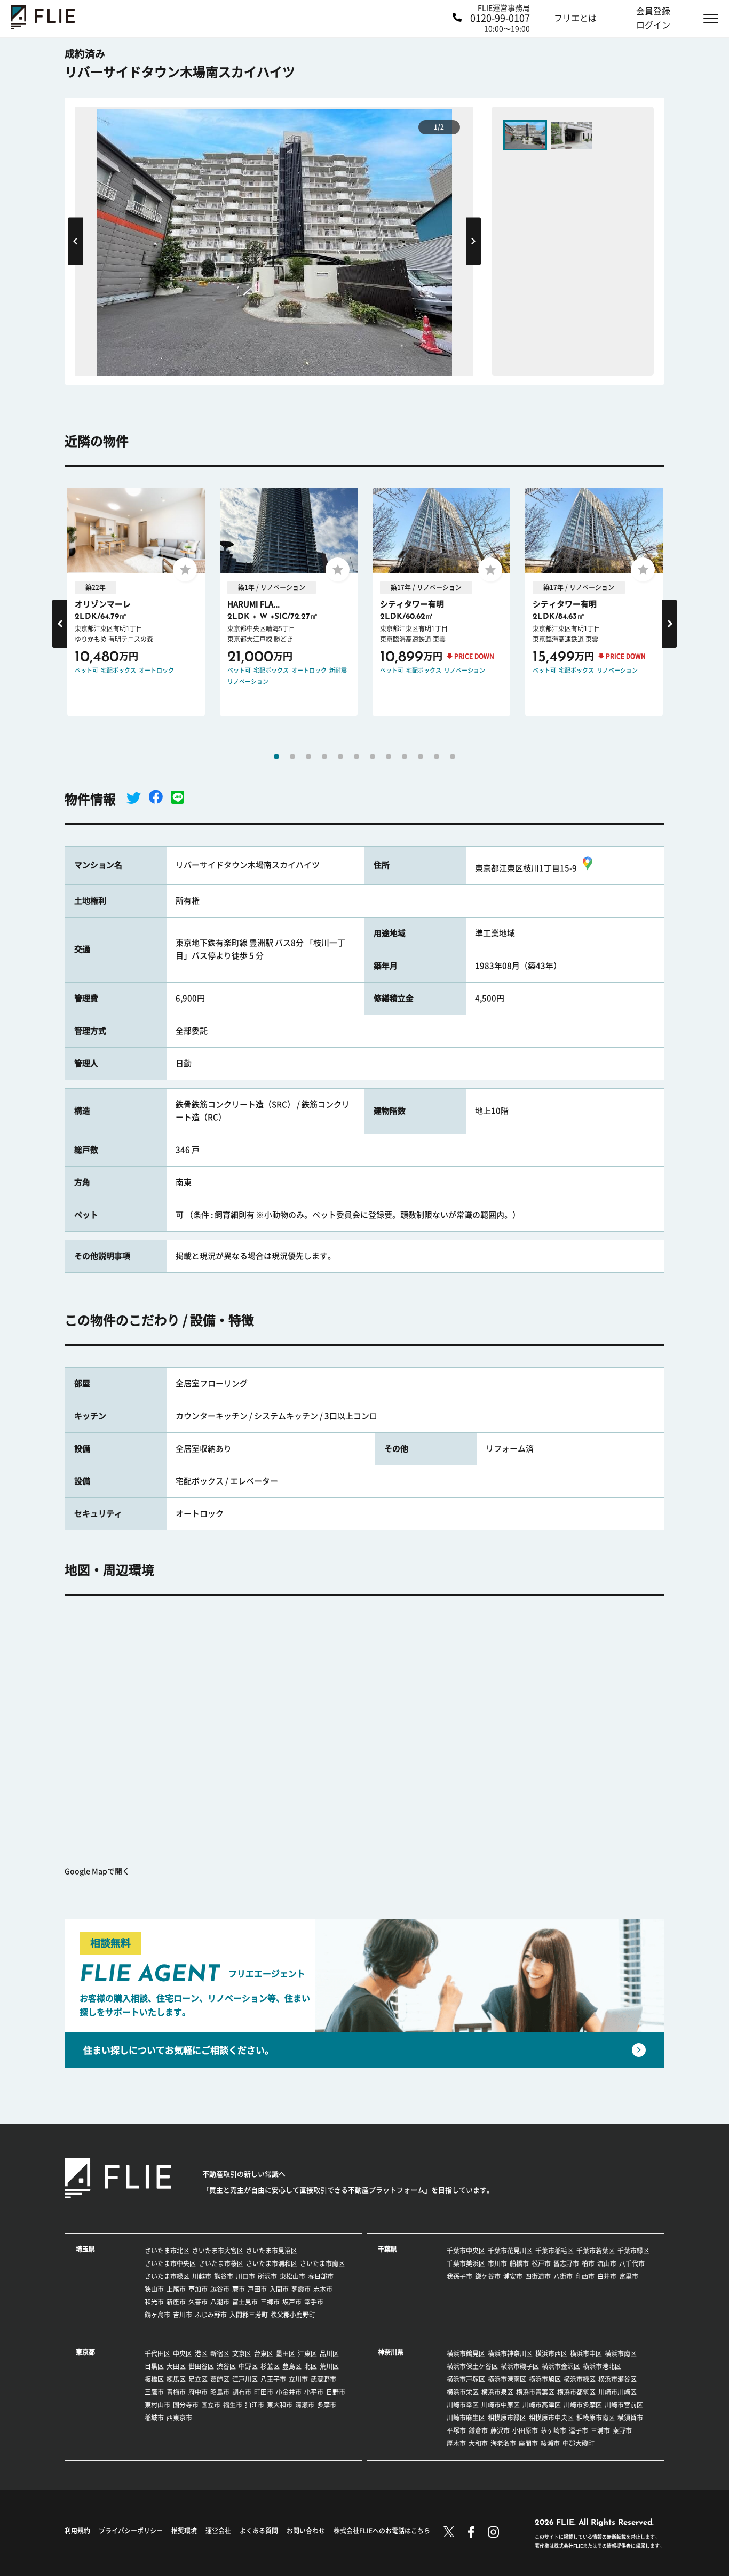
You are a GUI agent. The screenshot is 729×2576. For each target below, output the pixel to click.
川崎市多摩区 (583, 2405)
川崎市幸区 (463, 2405)
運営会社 (218, 2531)
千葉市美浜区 (466, 2263)
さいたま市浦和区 (272, 2263)
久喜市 (198, 2302)
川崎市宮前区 (624, 2405)
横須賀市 (630, 2418)
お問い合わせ (306, 2531)
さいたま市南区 (322, 2263)
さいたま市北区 (167, 2251)
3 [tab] (308, 756)
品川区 (329, 2354)
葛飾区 (220, 2379)
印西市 (585, 2276)
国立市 (211, 2405)
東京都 (85, 2352)
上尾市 (176, 2289)
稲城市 (154, 2418)
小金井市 (289, 2392)
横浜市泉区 (497, 2392)
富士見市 (245, 2302)
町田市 (264, 2392)
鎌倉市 (478, 2430)
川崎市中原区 (501, 2405)
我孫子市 (459, 2276)
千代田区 (157, 2354)
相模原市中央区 (551, 2418)
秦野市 (622, 2430)
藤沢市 (500, 2430)
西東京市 (179, 2418)
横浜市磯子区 (520, 2366)
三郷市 (270, 2302)
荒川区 (329, 2366)
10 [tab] (421, 756)
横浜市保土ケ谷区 (472, 2366)
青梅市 (176, 2392)
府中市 (198, 2392)
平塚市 (456, 2430)
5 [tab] (340, 756)
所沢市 (267, 2276)
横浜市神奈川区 (510, 2354)
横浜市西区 (551, 2354)
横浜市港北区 (602, 2366)
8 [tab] (389, 756)
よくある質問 (259, 2531)
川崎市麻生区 (466, 2418)
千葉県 (387, 2249)
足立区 (198, 2379)
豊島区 (292, 2366)
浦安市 (513, 2276)
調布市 (242, 2392)
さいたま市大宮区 (218, 2251)
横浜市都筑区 (576, 2392)
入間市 (279, 2289)
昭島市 (220, 2392)
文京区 (242, 2354)
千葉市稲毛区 (554, 2251)
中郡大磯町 (579, 2443)
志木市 (323, 2289)
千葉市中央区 (466, 2251)
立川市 (298, 2379)
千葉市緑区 (633, 2251)
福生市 (233, 2405)
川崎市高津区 (542, 2405)
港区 (201, 2354)
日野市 (336, 2392)
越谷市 (220, 2289)
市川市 (497, 2263)
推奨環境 (184, 2531)
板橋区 (154, 2379)
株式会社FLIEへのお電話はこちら (382, 2531)
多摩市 (327, 2405)
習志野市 (566, 2263)
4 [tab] (324, 756)
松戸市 (541, 2263)
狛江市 (255, 2405)
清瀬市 (305, 2405)
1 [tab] (276, 756)
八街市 (563, 2276)
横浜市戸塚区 (466, 2379)
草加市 (198, 2289)
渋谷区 (226, 2366)
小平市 (314, 2392)
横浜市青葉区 (535, 2392)
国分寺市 (186, 2405)
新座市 (176, 2302)
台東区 (264, 2354)
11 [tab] (437, 756)
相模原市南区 (596, 2418)
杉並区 (270, 2366)
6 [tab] (356, 756)
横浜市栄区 (463, 2392)
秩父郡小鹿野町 (293, 2315)
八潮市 (220, 2302)
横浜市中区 (586, 2354)
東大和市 (280, 2405)
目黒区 (154, 2366)
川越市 (202, 2276)
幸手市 (314, 2302)
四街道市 (538, 2276)
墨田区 (286, 2354)
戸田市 (257, 2289)
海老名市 (503, 2443)
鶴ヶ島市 (157, 2315)
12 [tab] (453, 756)
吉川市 (183, 2315)
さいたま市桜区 (221, 2263)
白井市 (607, 2276)
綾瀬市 (550, 2443)
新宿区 (220, 2354)
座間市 (528, 2443)
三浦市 (600, 2430)
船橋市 (519, 2263)
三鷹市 (154, 2392)
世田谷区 (201, 2366)
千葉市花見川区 (510, 2251)
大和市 (478, 2443)
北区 (311, 2366)
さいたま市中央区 (170, 2263)
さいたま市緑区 (167, 2276)
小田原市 (525, 2430)
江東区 (307, 2354)
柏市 (588, 2263)
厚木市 (456, 2443)
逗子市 (579, 2430)
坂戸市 (292, 2302)
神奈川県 (391, 2352)
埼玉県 (85, 2249)
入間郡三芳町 (249, 2315)
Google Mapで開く (97, 1871)
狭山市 (154, 2289)
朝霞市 (301, 2289)
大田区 (176, 2366)
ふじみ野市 (211, 2315)
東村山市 (157, 2405)
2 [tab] (292, 756)
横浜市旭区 (545, 2379)
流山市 (607, 2263)
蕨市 (239, 2289)
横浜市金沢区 (561, 2366)
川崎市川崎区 (617, 2392)
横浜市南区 (621, 2354)
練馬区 (176, 2379)
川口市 (245, 2276)
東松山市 (292, 2276)
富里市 (629, 2276)
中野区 (248, 2366)
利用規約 (77, 2531)
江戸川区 (245, 2379)
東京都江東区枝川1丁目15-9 (526, 868)
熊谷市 (224, 2276)
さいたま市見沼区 (272, 2251)
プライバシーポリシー (131, 2531)
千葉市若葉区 (596, 2251)
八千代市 (632, 2263)
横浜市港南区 (507, 2379)
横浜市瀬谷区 (617, 2379)
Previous (75, 241)
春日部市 (321, 2276)
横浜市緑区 (580, 2379)
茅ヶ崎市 (553, 2430)
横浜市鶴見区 (466, 2354)
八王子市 (273, 2379)
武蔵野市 (323, 2379)
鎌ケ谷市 (488, 2276)
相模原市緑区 (507, 2418)
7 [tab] (373, 756)
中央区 (183, 2354)
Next (473, 241)
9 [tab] (405, 756)
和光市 (154, 2302)
